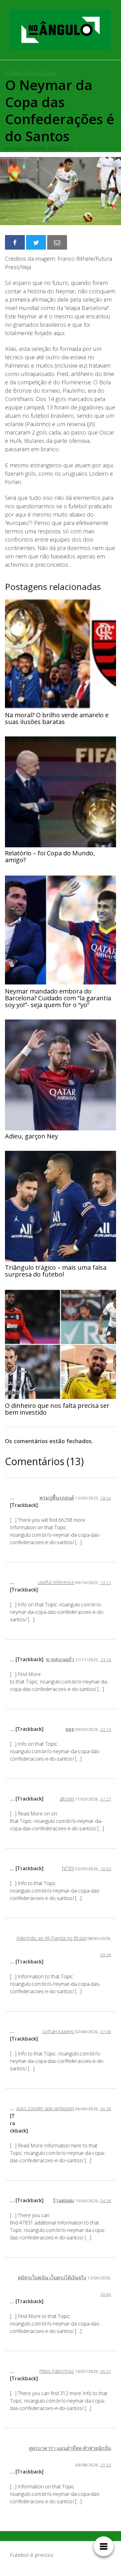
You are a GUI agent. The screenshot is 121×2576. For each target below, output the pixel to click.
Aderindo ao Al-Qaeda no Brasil (51, 1938)
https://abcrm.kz (57, 2371)
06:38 (106, 2109)
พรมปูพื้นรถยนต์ (57, 1498)
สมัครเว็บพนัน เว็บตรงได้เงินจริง (52, 2277)
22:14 (106, 1729)
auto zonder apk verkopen (45, 2108)
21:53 (106, 2465)
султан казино (58, 2031)
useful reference (56, 1582)
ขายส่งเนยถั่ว (60, 1659)
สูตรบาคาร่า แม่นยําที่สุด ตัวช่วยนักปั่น (70, 2448)
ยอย (70, 1729)
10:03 (106, 1869)
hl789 (68, 1868)
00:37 (106, 2371)
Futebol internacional (31, 73)
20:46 (106, 2294)
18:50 (106, 1498)
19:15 (106, 1582)
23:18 (106, 1659)
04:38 (106, 2201)
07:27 (106, 1799)
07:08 (106, 2031)
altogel (67, 1799)
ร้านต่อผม (63, 2200)
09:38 (106, 1955)
